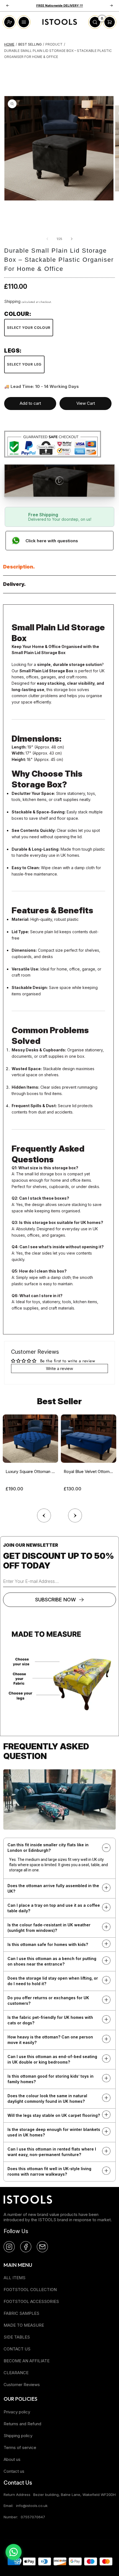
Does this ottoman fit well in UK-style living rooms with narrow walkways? (49, 2171)
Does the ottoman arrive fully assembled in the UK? (53, 1888)
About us (12, 2459)
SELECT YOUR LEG (24, 364)
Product (54, 44)
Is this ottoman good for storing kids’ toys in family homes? (51, 2079)
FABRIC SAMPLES (21, 2313)
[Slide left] (47, 239)
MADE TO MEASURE (24, 2325)
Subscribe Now (55, 1600)
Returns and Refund (22, 2424)
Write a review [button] (59, 1368)
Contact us (14, 2471)
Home (9, 44)
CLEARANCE (16, 2373)
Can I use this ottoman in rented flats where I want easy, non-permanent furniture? (52, 2152)
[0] (95, 27)
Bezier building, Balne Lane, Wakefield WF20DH (74, 2495)
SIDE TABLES (17, 2337)
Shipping (12, 301)
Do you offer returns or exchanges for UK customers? (48, 2000)
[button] (75, 1514)
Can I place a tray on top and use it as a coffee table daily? (54, 1908)
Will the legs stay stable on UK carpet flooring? (54, 2115)
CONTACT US (17, 2349)
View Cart (86, 403)
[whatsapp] (14, 2552)
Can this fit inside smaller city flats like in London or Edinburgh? (48, 1848)
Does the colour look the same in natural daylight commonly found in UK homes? (47, 2098)
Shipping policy (18, 2436)
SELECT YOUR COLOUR (29, 328)
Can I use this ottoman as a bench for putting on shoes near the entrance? (52, 1961)
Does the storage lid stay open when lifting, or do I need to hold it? (53, 1981)
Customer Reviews (22, 2385)
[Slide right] (72, 239)
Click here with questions (52, 541)
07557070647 (33, 2517)
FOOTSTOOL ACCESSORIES (31, 2301)
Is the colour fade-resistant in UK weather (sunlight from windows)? (49, 1928)
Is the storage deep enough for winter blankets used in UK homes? (54, 2132)
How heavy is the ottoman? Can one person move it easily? (50, 2040)
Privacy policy (17, 2412)
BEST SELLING (30, 44)
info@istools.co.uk (32, 2506)
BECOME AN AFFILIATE (27, 2361)
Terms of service (20, 2447)
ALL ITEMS (15, 2278)
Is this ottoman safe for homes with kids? (48, 1944)
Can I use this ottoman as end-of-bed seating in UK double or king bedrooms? (52, 2059)
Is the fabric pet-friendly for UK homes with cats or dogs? (50, 2020)
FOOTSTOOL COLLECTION (30, 2290)
